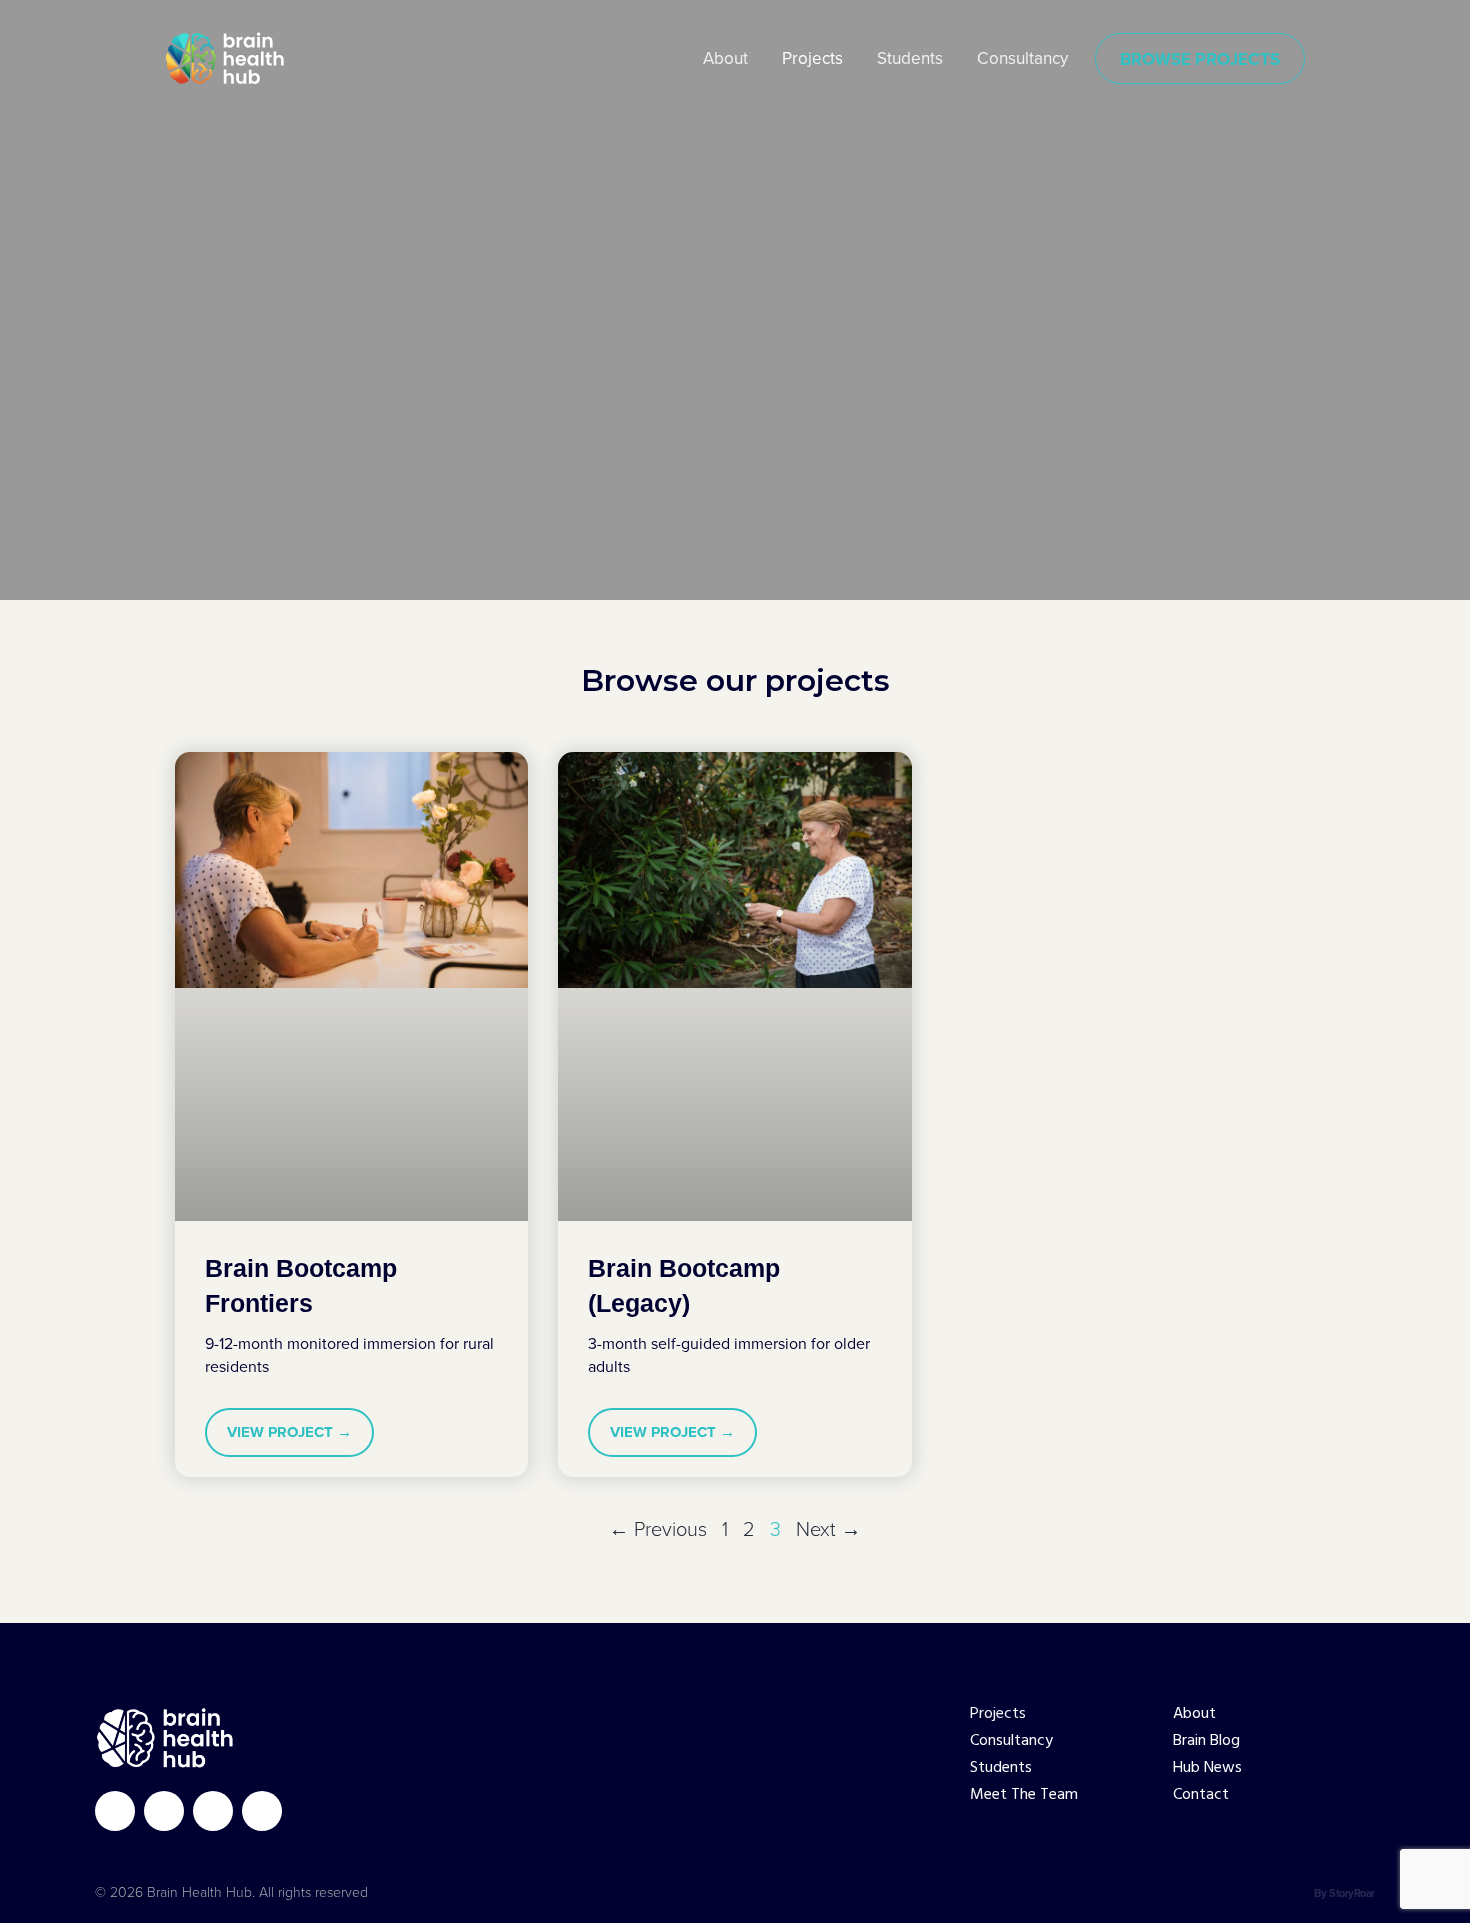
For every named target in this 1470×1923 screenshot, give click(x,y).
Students (1001, 1768)
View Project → (289, 1432)
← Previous (658, 1529)
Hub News (1207, 1768)
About (1194, 1714)
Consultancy (1011, 1741)
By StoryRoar (1344, 1893)
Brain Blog (1206, 1741)
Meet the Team (1024, 1795)
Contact (1201, 1795)
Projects (998, 1714)
